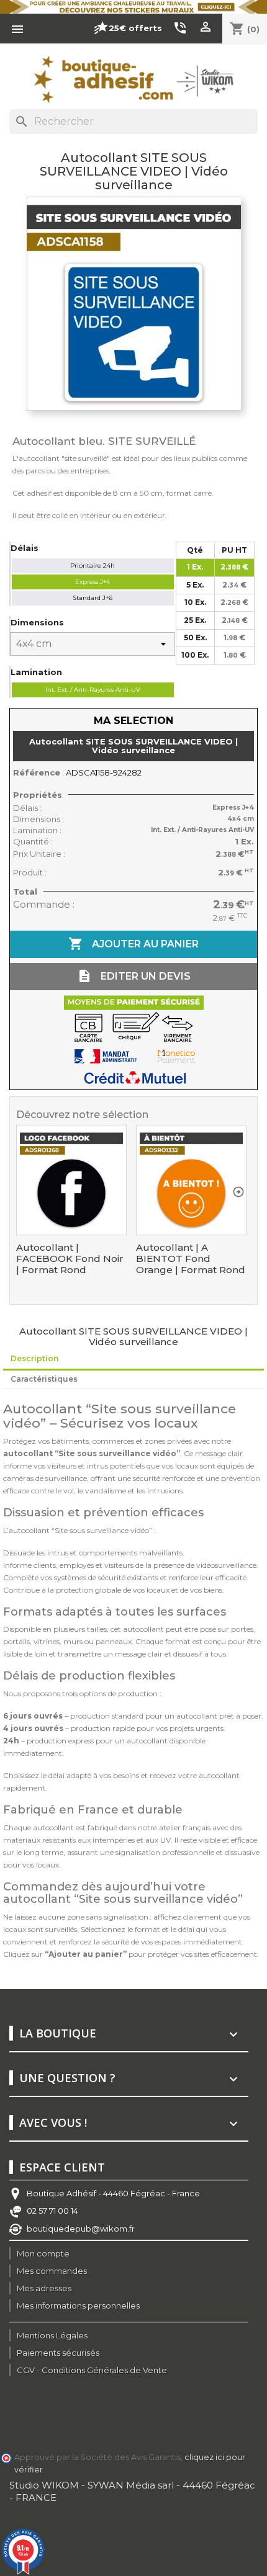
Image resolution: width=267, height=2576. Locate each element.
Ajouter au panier (133, 944)
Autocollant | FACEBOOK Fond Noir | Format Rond (70, 1259)
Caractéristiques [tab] (44, 1379)
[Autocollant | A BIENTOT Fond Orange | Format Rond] (191, 1180)
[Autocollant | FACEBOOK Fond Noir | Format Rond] (71, 1180)
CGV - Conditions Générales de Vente (92, 2370)
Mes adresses (44, 2288)
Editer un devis (134, 976)
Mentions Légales (52, 2335)
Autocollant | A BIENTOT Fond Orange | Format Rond (191, 1259)
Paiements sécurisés (58, 2353)
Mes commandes (52, 2271)
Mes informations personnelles (78, 2305)
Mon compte (43, 2253)
